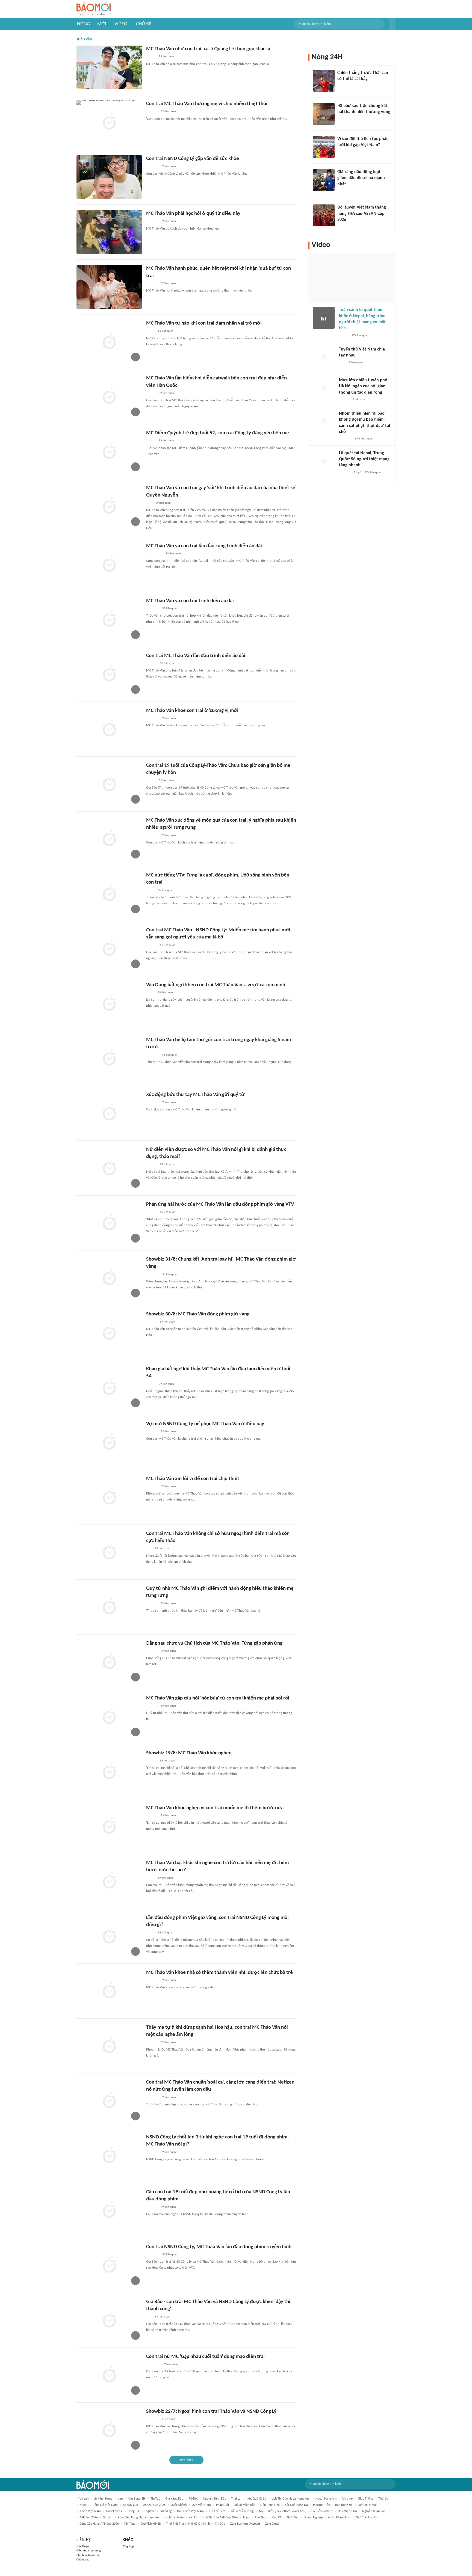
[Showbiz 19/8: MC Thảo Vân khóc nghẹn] (109, 1772)
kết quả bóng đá (296, 2505)
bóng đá (134, 2511)
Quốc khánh (179, 2505)
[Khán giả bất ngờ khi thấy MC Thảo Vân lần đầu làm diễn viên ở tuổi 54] (109, 1387)
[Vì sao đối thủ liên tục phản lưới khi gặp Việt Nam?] (324, 147)
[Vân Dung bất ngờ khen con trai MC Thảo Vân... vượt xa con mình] (109, 1003)
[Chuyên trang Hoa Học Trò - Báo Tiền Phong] (149, 1549)
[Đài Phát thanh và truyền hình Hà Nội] (345, 473)
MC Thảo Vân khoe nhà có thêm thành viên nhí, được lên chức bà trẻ (219, 1973)
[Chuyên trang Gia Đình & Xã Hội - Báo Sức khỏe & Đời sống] (151, 664)
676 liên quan (364, 439)
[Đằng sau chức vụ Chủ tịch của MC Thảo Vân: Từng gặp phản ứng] (109, 1662)
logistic (150, 2511)
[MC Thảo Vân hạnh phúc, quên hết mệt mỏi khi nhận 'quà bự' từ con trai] (109, 287)
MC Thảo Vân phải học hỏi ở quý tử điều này (193, 214)
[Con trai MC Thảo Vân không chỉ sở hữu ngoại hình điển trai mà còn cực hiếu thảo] (109, 1552)
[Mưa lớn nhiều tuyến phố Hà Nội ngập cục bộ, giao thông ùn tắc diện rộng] (324, 388)
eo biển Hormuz (322, 2511)
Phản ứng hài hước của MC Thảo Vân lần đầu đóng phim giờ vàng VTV (220, 1204)
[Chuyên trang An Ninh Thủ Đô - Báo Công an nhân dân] (149, 503)
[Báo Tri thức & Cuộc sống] (153, 2364)
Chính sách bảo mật (88, 2555)
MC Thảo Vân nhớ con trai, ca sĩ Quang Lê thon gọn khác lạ (208, 49)
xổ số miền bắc (245, 2505)
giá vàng (166, 2511)
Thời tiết (293, 2518)
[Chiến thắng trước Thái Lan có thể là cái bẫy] (324, 81)
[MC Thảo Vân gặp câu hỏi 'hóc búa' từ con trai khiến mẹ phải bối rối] (109, 1717)
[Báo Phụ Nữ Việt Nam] (154, 554)
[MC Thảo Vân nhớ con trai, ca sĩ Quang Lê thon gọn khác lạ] (109, 67)
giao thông (365, 2499)
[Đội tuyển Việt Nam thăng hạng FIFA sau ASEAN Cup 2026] (324, 215)
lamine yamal (367, 2505)
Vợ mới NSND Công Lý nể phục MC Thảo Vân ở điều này (205, 1424)
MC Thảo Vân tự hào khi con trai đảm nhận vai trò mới (204, 323)
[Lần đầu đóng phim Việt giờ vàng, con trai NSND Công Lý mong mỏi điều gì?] (109, 1936)
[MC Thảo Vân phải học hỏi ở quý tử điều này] (109, 232)
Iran (120, 2499)
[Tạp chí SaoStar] (152, 112)
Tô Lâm (108, 2518)
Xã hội (193, 2518)
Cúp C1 (277, 2518)
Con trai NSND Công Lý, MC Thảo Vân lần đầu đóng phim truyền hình (219, 2247)
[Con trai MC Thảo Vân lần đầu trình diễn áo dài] (109, 674)
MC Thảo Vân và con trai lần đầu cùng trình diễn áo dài (204, 546)
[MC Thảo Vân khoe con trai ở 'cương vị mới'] (109, 729)
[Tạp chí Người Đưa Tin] (151, 331)
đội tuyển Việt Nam (190, 2511)
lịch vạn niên (175, 2518)
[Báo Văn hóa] (342, 227)
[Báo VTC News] (153, 609)
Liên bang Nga (270, 2505)
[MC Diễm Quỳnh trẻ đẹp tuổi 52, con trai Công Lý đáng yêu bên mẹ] (109, 451)
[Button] (392, 24)
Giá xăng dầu (174, 2499)
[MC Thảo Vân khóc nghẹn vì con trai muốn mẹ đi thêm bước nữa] (109, 1826)
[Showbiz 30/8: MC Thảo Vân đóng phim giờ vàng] (109, 1333)
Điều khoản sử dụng (89, 2551)
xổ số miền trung (242, 2511)
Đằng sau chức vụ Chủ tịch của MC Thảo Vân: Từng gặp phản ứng (214, 1643)
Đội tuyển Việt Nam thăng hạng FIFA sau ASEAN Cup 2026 (362, 214)
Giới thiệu (83, 2546)
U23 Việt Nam (201, 2505)
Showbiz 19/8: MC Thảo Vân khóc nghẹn (189, 1753)
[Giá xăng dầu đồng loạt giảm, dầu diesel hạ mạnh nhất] (324, 180)
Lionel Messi (114, 2511)
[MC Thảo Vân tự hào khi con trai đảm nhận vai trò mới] (109, 342)
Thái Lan (237, 2499)
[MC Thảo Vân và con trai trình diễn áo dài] (109, 619)
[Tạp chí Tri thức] (341, 86)
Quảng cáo (83, 2560)
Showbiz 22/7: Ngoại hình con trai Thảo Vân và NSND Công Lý (211, 2412)
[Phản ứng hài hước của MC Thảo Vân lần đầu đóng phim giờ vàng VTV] (109, 1223)
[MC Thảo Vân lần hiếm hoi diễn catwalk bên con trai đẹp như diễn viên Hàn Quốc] (109, 397)
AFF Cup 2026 (89, 2518)
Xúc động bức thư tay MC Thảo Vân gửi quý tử (195, 1095)
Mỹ (261, 2511)
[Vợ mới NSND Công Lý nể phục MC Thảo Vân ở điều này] (109, 1442)
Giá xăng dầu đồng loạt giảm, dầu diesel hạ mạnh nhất (361, 178)
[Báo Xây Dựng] (343, 119)
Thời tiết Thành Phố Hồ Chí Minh (188, 2524)
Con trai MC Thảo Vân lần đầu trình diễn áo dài (196, 656)
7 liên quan (359, 399)
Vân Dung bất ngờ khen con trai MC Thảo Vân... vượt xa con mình (216, 985)
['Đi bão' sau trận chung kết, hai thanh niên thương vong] (324, 114)
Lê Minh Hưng (103, 2499)
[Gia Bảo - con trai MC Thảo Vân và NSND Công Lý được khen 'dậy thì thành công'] (109, 2320)
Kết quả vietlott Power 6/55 (287, 2511)
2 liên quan (356, 362)
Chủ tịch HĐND (151, 2524)
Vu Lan (84, 2499)
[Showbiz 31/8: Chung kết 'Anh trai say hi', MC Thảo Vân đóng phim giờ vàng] (109, 1278)
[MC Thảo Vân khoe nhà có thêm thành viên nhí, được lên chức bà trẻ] (109, 1991)
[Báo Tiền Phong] (151, 1322)
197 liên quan (360, 335)
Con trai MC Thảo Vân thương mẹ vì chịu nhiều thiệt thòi (207, 104)
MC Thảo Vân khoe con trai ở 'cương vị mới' (193, 711)
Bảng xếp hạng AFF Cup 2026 (99, 2524)
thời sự (383, 2499)
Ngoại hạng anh (326, 2499)
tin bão (220, 2524)
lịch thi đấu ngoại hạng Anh (291, 2499)
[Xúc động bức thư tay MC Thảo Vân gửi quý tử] (109, 1113)
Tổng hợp (128, 2546)
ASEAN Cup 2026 (154, 2505)
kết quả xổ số (257, 2499)
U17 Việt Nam (347, 2511)
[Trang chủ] (94, 9)
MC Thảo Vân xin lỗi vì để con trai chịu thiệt (193, 1479)
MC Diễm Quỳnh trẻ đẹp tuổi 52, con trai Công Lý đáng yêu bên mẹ (218, 433)
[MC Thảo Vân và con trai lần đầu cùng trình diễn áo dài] (109, 564)
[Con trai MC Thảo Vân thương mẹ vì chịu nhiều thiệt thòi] (109, 122)
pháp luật (223, 2505)
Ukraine (347, 2499)
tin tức (155, 2499)
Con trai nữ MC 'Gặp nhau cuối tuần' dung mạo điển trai (205, 2357)
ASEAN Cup (130, 2505)
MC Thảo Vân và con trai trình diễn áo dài (190, 601)
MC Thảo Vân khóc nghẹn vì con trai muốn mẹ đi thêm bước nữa (215, 1808)
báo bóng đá (344, 2505)
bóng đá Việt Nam (105, 2505)
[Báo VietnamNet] (151, 57)
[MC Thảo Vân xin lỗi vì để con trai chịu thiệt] (109, 1497)
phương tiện (321, 2505)
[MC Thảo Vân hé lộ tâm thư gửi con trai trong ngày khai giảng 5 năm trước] (109, 1058)
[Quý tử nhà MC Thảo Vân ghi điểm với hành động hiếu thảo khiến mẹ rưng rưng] (109, 1607)
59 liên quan (166, 57)
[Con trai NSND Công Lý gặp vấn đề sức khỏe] (109, 177)
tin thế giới (217, 2511)
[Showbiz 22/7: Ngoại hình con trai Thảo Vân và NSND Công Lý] (109, 2430)
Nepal (83, 2505)
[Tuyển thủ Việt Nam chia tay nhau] (324, 357)
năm (246, 2518)
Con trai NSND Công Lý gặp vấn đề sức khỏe (193, 159)
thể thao (261, 2518)
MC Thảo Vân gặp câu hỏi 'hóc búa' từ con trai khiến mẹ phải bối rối (218, 1698)
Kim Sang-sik (137, 2499)
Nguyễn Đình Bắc (214, 2499)
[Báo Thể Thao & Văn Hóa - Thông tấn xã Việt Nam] (150, 993)
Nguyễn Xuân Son (374, 2511)
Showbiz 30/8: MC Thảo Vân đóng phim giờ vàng (198, 1314)
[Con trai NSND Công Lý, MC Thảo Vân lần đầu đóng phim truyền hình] (109, 2265)
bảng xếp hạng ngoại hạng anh (139, 2518)
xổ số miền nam (339, 2518)
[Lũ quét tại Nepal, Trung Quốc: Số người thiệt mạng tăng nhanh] (324, 461)
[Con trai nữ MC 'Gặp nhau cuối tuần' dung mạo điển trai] (109, 2375)
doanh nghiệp (313, 2518)
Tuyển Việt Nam (90, 2511)
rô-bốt (193, 2499)
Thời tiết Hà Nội (366, 2518)
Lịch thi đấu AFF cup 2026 (220, 2518)
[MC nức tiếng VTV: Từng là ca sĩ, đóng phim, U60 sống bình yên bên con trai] (109, 894)
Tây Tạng (130, 2524)
